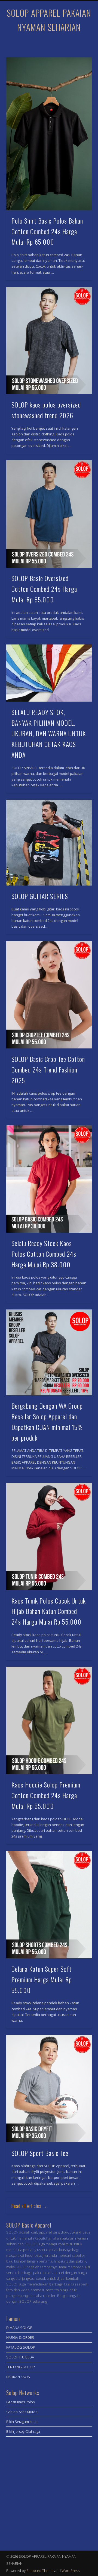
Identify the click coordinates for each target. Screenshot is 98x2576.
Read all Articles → (29, 2206)
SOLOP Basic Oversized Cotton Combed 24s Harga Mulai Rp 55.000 (44, 589)
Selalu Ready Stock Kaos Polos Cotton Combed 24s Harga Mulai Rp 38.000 (44, 1254)
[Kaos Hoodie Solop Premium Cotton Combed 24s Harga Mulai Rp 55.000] (49, 1720)
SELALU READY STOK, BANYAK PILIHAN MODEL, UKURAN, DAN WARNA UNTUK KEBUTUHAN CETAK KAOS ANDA (49, 733)
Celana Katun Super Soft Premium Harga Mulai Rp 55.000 (42, 1979)
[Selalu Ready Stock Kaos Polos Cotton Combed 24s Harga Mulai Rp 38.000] (49, 1179)
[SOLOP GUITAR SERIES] (49, 843)
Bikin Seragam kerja (22, 2422)
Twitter (54, 43)
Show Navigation (79, 49)
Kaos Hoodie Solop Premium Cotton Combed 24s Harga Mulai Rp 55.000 (46, 1795)
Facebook (43, 43)
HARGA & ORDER (20, 2337)
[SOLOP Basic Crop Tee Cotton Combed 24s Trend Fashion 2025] (49, 995)
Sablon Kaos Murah (22, 2412)
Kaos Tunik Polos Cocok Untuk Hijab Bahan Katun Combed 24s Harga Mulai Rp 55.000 (49, 1611)
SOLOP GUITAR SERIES (40, 896)
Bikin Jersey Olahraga (23, 2431)
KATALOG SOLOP (21, 2347)
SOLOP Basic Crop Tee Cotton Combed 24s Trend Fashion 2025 (48, 1069)
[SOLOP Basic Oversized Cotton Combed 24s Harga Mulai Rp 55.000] (49, 514)
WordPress (71, 2571)
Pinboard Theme (40, 2571)
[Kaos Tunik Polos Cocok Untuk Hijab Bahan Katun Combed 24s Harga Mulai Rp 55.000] (49, 1536)
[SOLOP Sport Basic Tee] (49, 2089)
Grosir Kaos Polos (20, 2402)
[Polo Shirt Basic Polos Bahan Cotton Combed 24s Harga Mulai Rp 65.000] (49, 134)
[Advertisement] (49, 2492)
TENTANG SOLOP (21, 2367)
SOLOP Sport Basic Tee (40, 2153)
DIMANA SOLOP (19, 2328)
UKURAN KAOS (18, 2377)
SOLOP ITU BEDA (20, 2357)
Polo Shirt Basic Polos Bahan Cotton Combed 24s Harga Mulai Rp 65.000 (47, 231)
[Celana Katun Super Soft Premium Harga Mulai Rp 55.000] (49, 1905)
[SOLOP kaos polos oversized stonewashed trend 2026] (49, 341)
